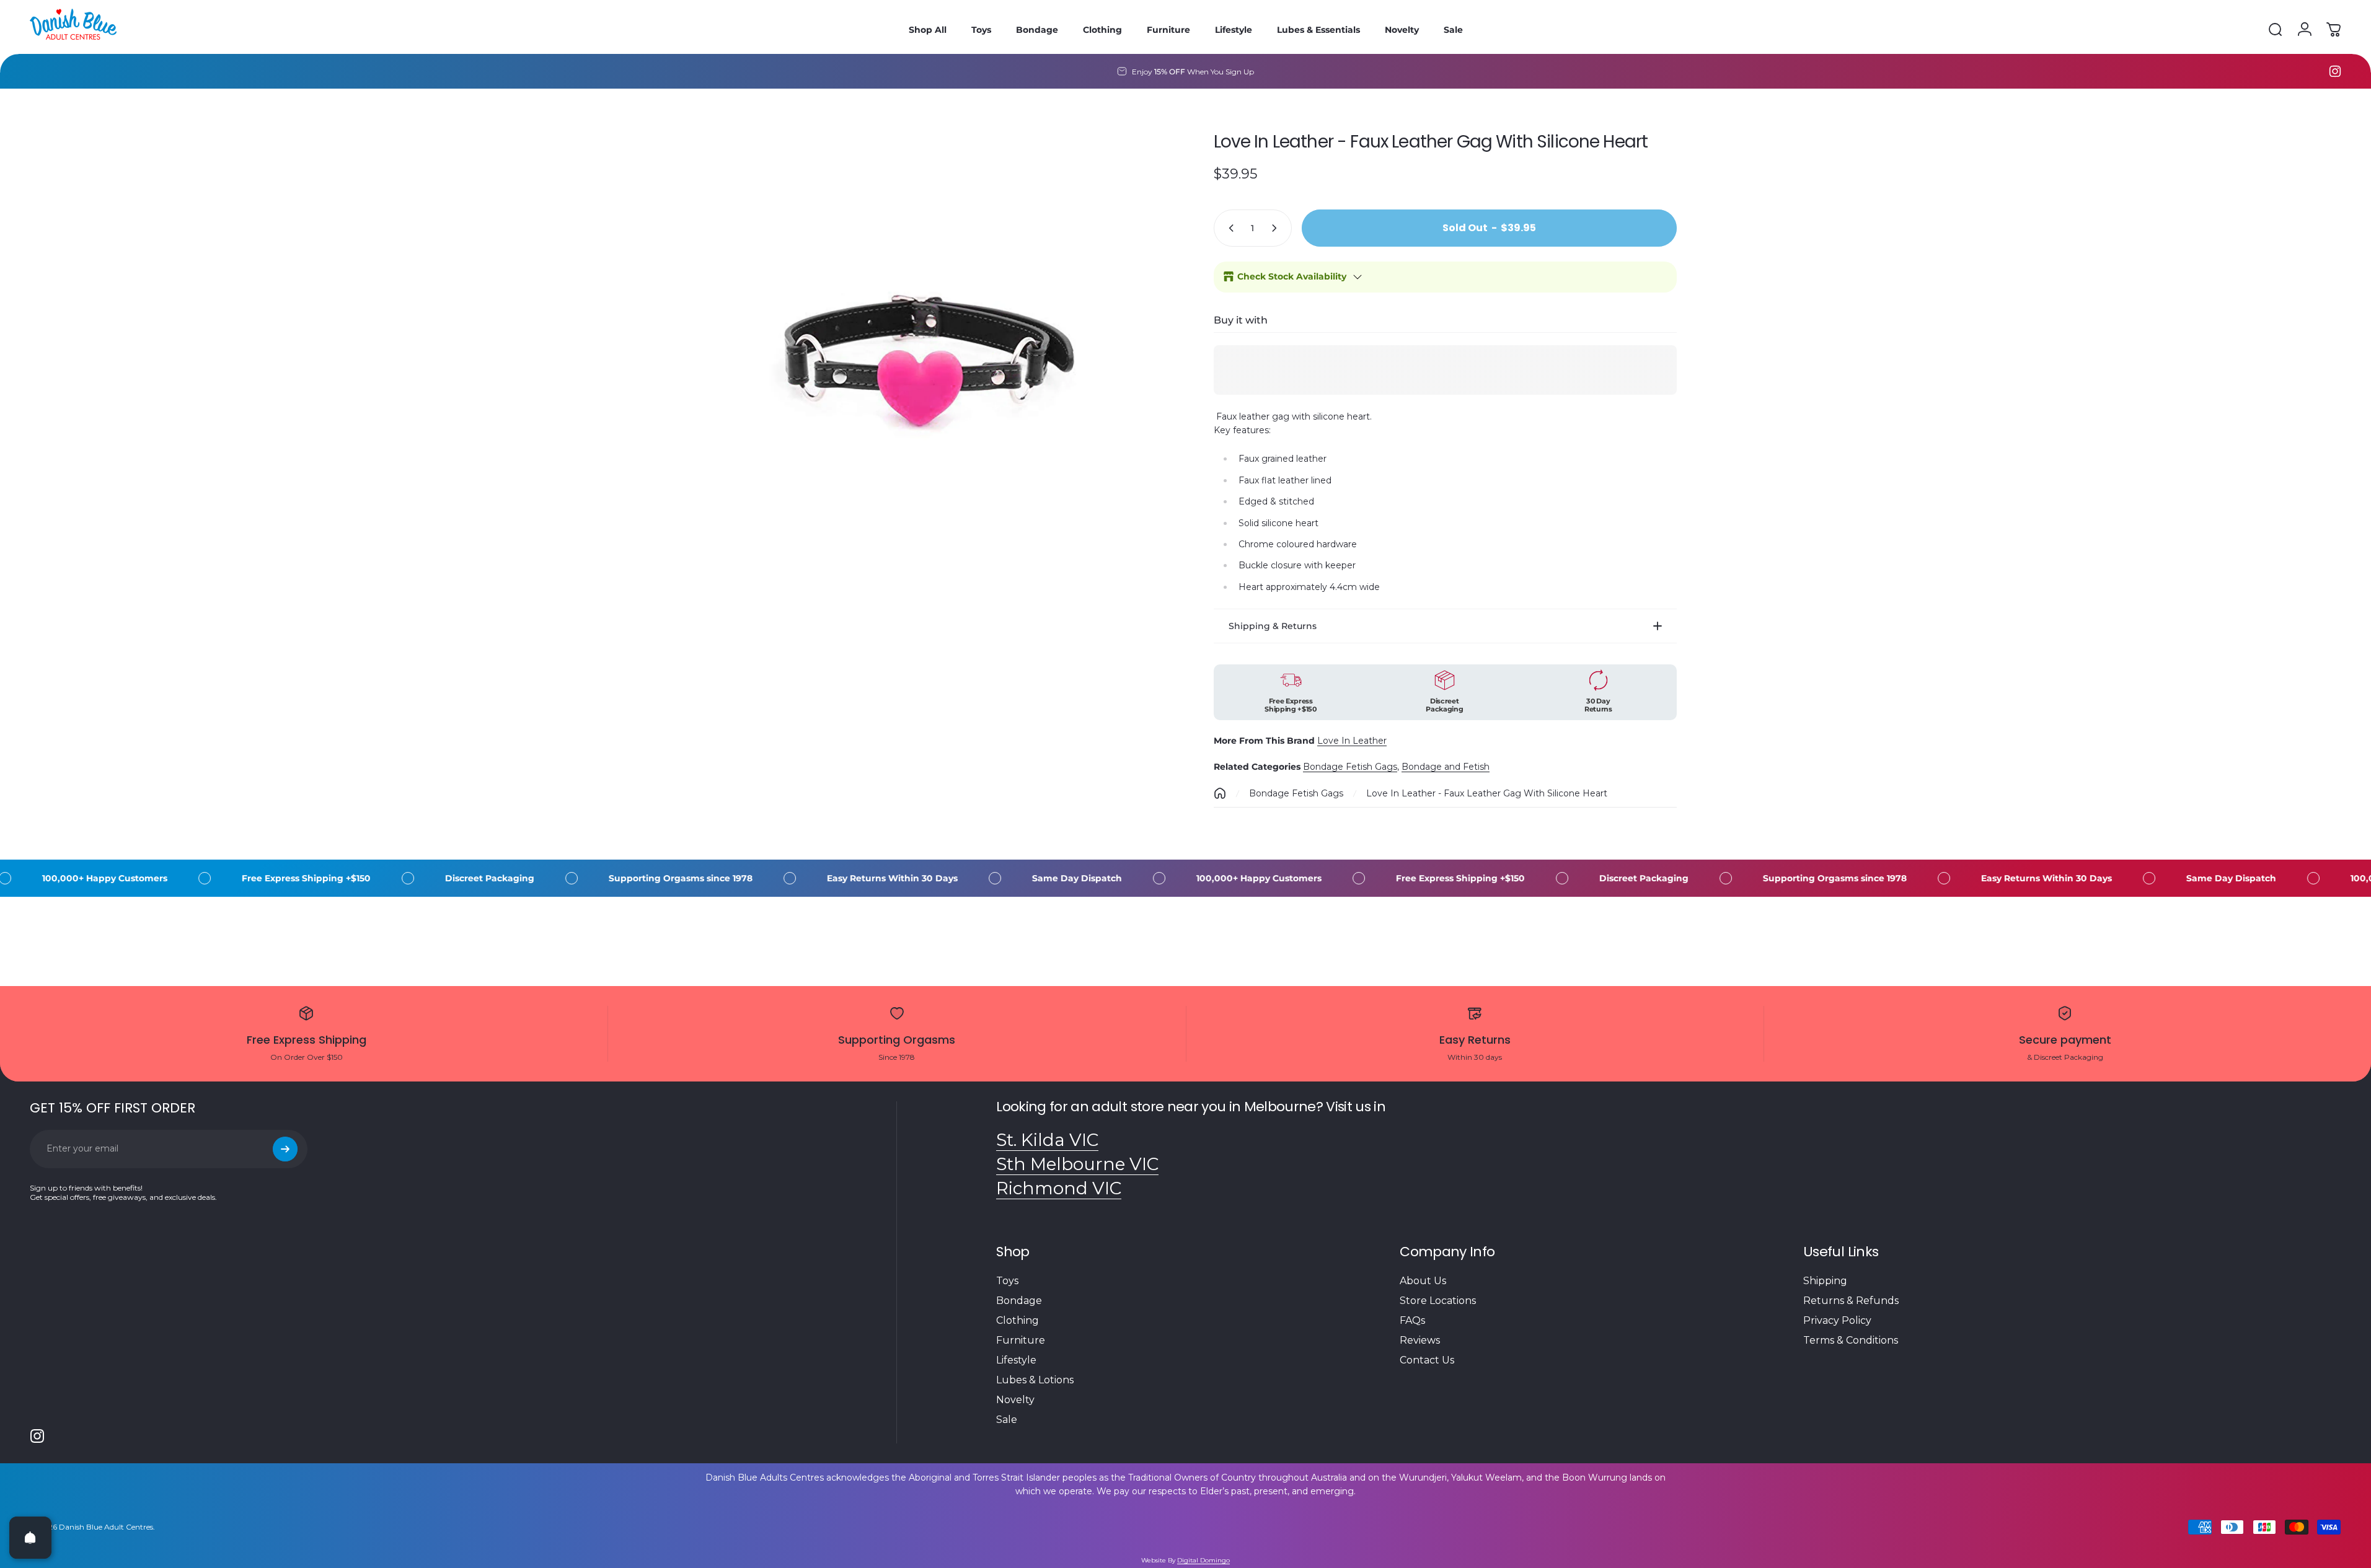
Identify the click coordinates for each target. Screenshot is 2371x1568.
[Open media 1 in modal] (926, 350)
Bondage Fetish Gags (1350, 767)
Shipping (1825, 1281)
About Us (1423, 1281)
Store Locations (1438, 1301)
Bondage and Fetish (1446, 767)
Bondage (1019, 1301)
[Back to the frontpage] (1220, 793)
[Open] (30, 1538)
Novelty (1015, 1400)
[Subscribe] (285, 1149)
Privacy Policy (1837, 1320)
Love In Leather (1352, 741)
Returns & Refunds (1851, 1301)
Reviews (1420, 1340)
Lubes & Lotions (1035, 1380)
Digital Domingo (1203, 1560)
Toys (1007, 1281)
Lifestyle (1016, 1360)
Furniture (1021, 1340)
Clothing (1018, 1320)
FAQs (1412, 1320)
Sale (1007, 1420)
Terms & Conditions (1851, 1340)
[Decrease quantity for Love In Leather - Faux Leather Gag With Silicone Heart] (1229, 228)
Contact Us (1427, 1360)
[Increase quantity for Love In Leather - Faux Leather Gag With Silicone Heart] (1277, 228)
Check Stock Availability (1292, 276)
